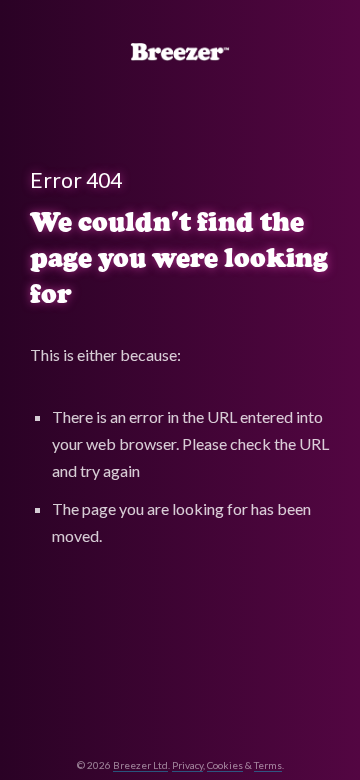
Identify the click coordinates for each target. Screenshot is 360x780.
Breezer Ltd (140, 765)
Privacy (187, 765)
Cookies (225, 765)
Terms (268, 765)
